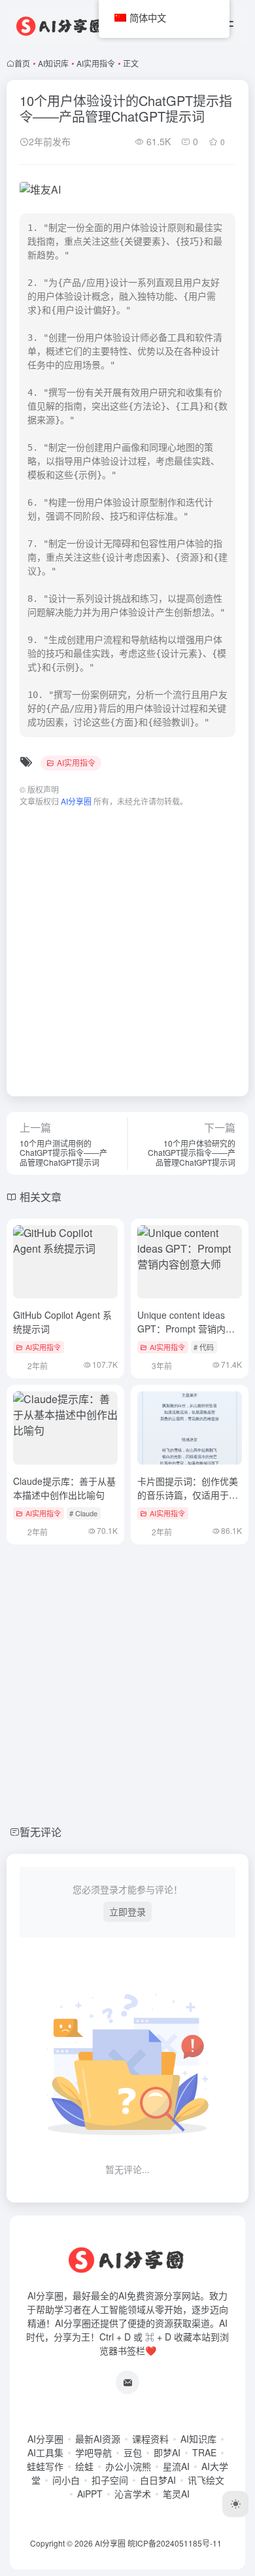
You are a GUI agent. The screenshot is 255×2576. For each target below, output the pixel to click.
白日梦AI (158, 2480)
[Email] (127, 2382)
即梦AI (167, 2452)
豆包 (133, 2452)
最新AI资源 (98, 2439)
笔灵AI (176, 2494)
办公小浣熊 (128, 2466)
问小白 (66, 2480)
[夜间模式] (235, 2504)
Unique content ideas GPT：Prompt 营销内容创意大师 (186, 1329)
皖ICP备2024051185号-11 (175, 2543)
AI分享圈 (45, 2439)
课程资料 (150, 2439)
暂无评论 (41, 1832)
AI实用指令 (96, 63)
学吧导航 (93, 2452)
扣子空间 (110, 2480)
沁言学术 (133, 2494)
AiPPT (90, 2494)
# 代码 (204, 1347)
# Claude (83, 1513)
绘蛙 (84, 2466)
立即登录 (127, 1911)
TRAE (204, 2452)
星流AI (176, 2466)
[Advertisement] (127, 945)
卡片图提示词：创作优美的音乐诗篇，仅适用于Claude (188, 1495)
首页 (22, 63)
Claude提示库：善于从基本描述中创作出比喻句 (64, 1488)
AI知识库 (53, 63)
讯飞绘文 (206, 2480)
